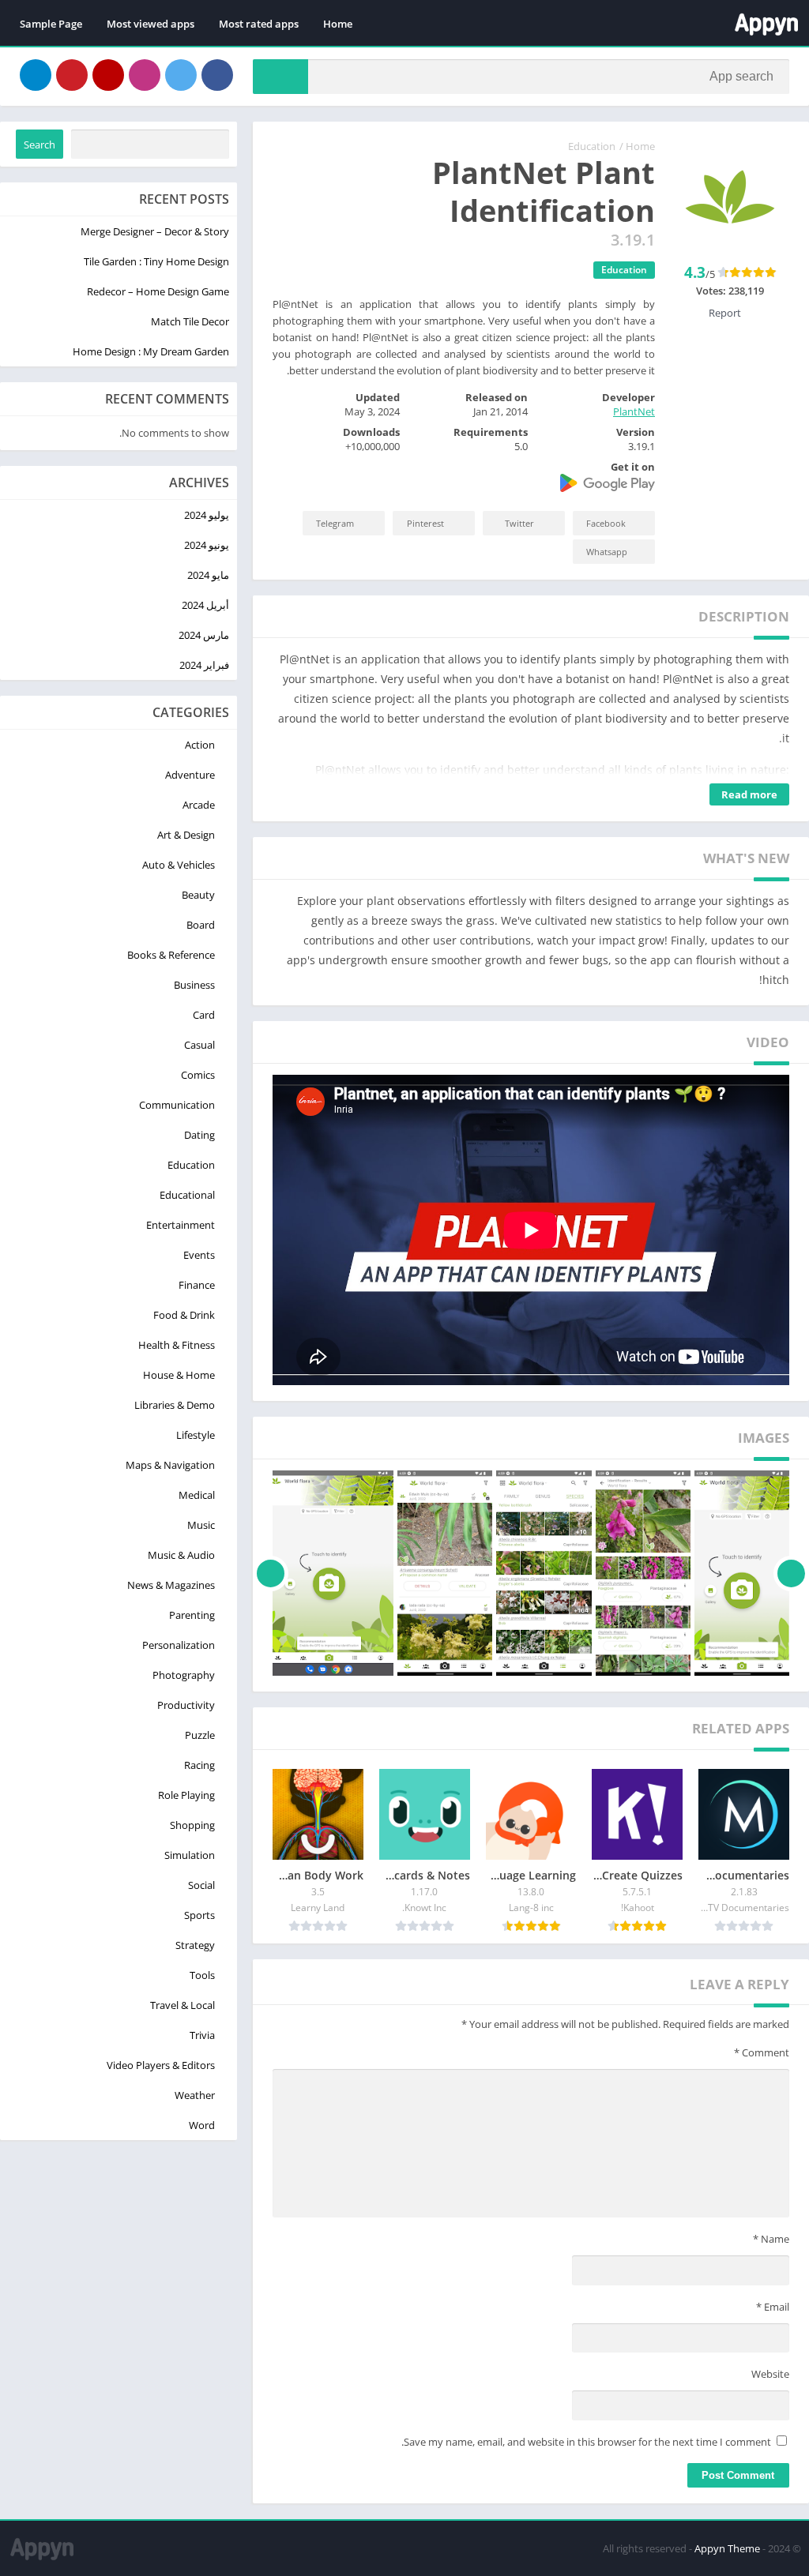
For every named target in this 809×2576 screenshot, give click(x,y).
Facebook (606, 523)
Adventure (190, 775)
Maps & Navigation (170, 1465)
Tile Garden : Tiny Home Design (156, 261)
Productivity (186, 1705)
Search (40, 145)
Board (201, 925)
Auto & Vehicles (179, 865)
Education (592, 146)
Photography (184, 1675)
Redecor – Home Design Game (158, 291)
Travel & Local (182, 2005)
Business (194, 985)
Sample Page (51, 24)
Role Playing (186, 1795)
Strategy (195, 1945)
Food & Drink (184, 1315)
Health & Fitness (177, 1345)
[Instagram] (145, 75)
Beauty (198, 895)
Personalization (179, 1645)
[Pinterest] (72, 75)
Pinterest (425, 523)
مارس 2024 (204, 635)
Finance (197, 1285)
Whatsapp (607, 552)
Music (201, 1525)
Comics (198, 1075)
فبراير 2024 (204, 665)
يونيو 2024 (207, 545)
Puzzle (200, 1735)
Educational (187, 1195)
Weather (195, 2095)
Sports (199, 1915)
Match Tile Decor (190, 321)
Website (770, 2374)
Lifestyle (196, 1435)
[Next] (271, 1573)
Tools (202, 1975)
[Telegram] (36, 75)
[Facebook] (217, 75)
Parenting (192, 1615)
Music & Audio (181, 1555)
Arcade (199, 805)
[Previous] (791, 1573)
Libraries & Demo (175, 1405)
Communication (177, 1105)
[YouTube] (108, 75)
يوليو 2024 (207, 515)
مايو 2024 (208, 575)
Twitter (519, 523)
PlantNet (634, 411)
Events (199, 1255)
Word (202, 2125)
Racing (199, 1765)
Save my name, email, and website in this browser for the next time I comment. (586, 2442)
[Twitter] (181, 75)
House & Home (179, 1375)
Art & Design (186, 835)
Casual (199, 1045)
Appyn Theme (727, 2548)
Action (200, 745)
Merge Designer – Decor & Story (155, 231)
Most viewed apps (151, 24)
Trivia (202, 2035)
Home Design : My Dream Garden (151, 351)
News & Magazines (171, 1585)
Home (338, 24)
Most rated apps (259, 24)
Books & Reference (171, 955)
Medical (197, 1495)
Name (771, 2239)
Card (204, 1015)
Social (201, 1885)
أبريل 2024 (205, 605)
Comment (762, 2052)
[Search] (280, 77)
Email (773, 2307)
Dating (199, 1135)
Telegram (335, 523)
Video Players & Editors (161, 2065)
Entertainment (181, 1225)
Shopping (192, 1825)
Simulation (190, 1855)
